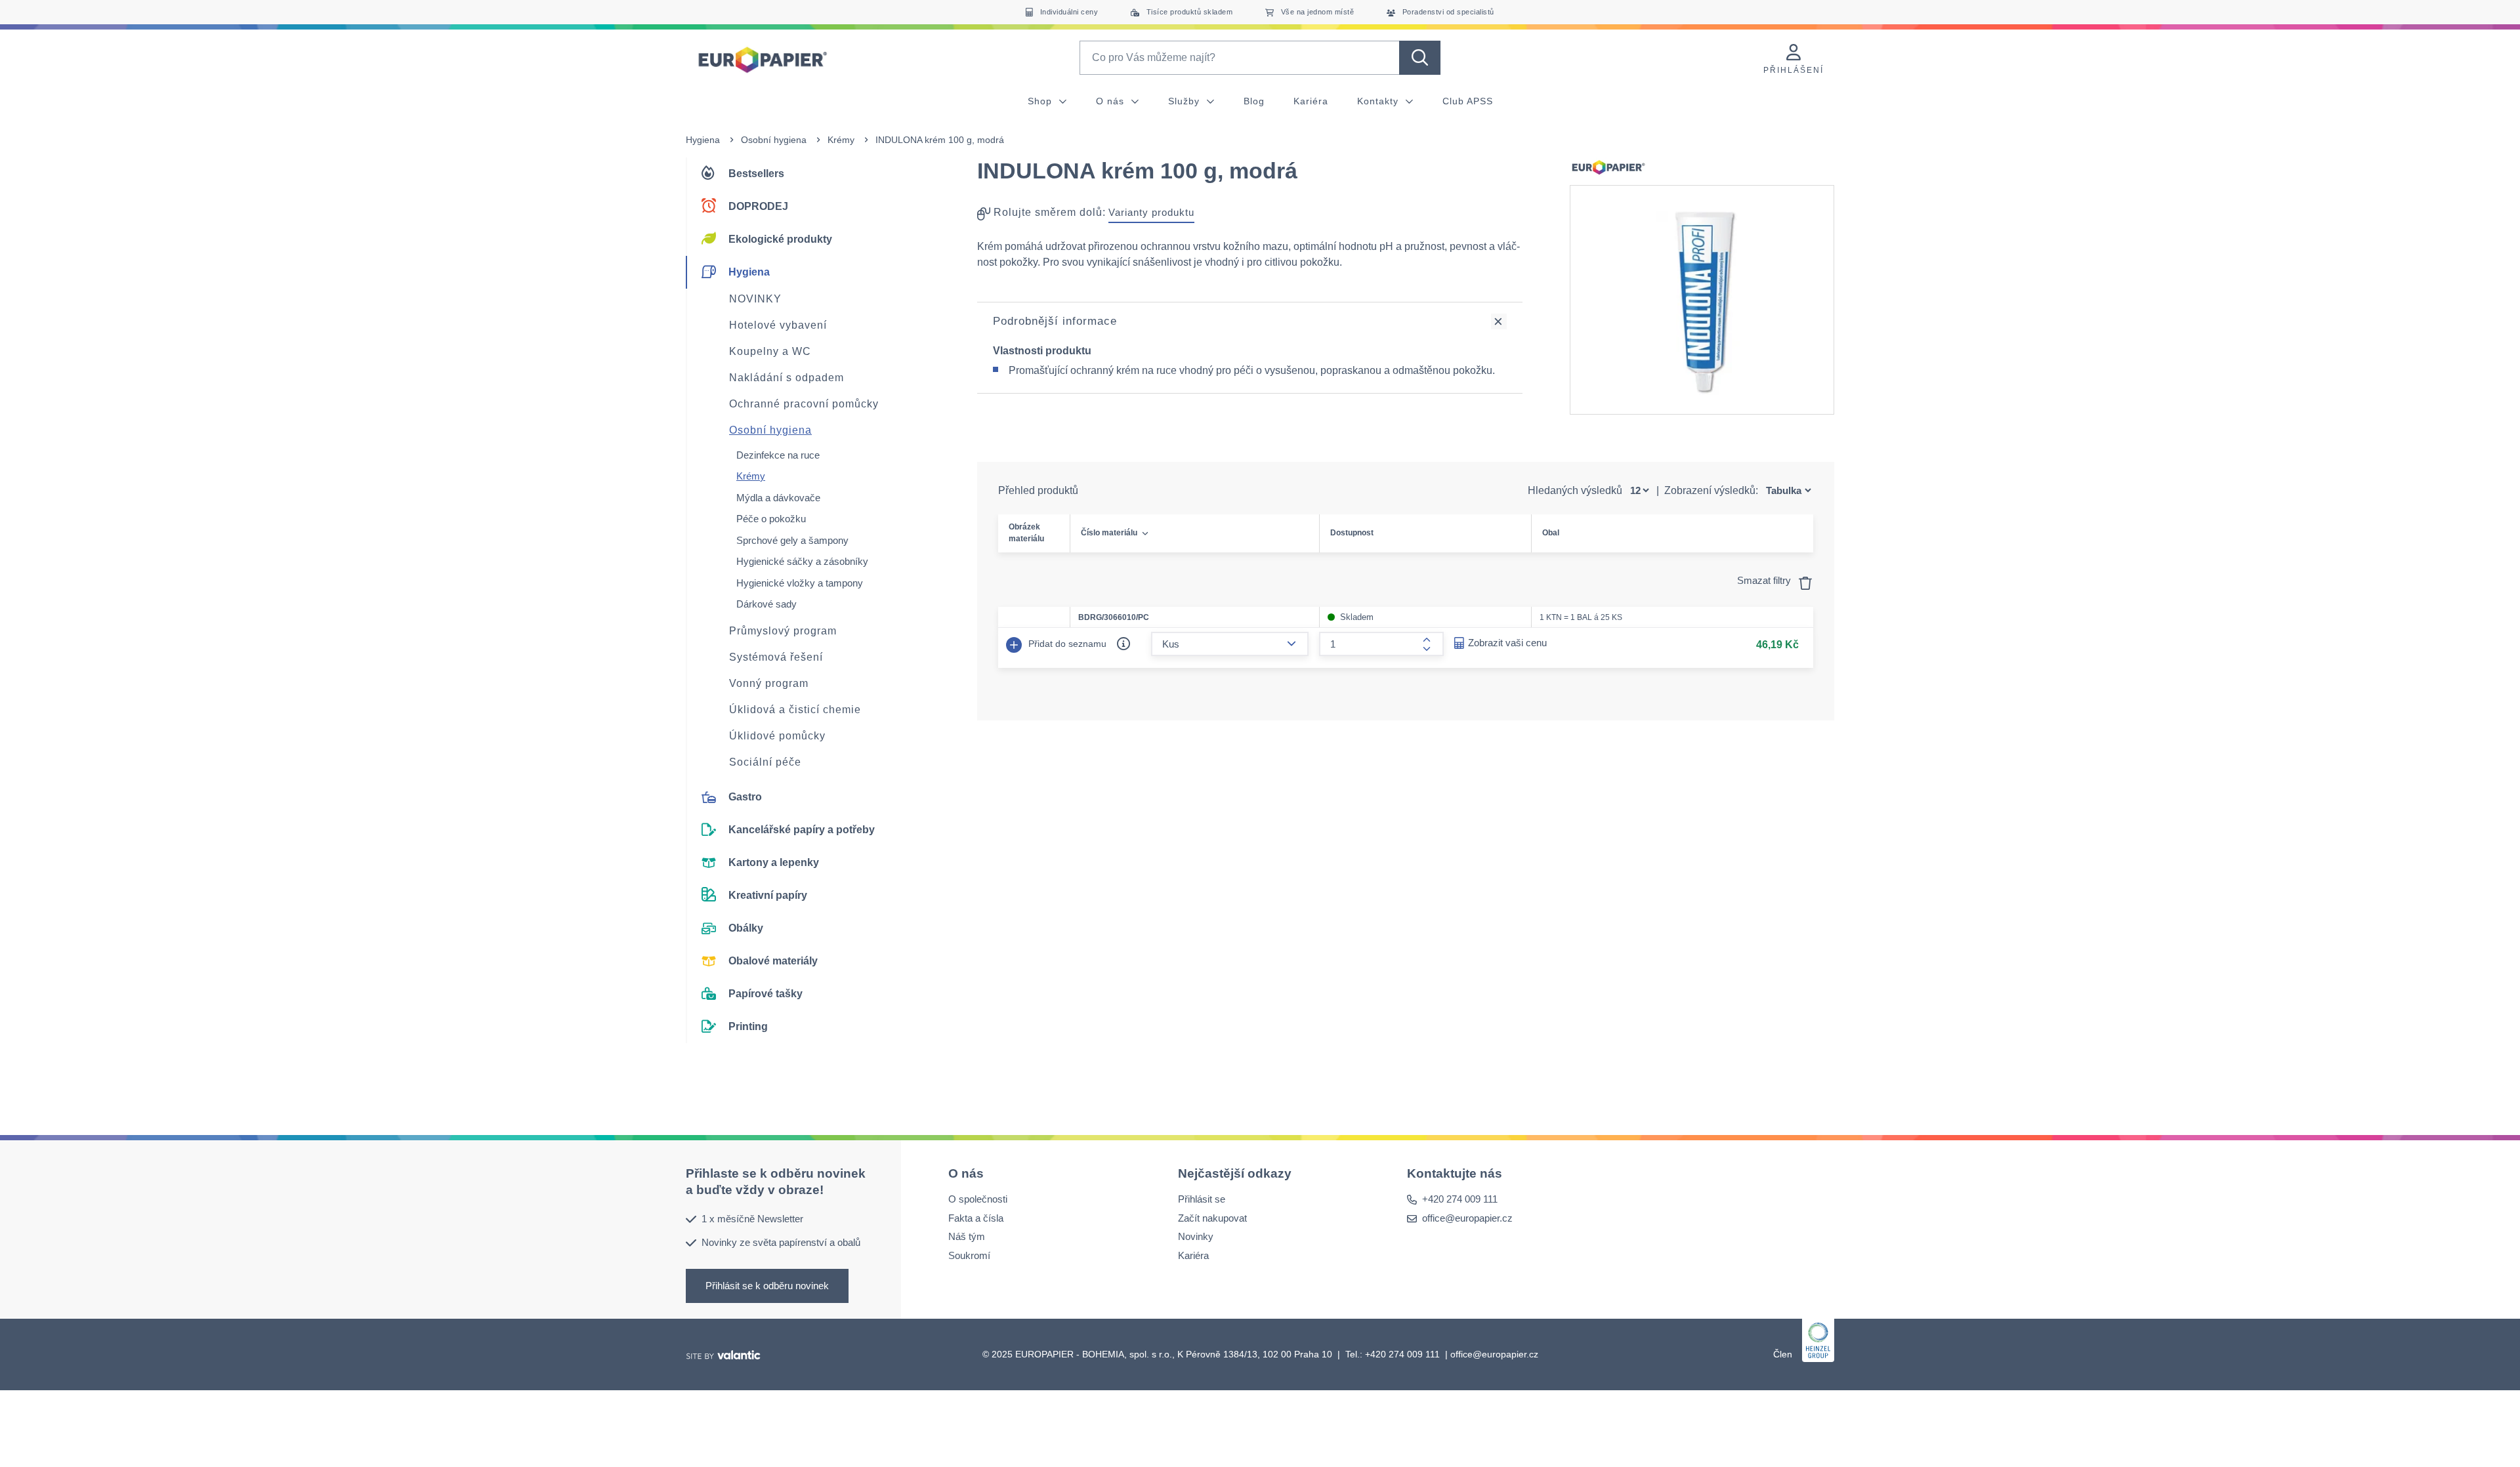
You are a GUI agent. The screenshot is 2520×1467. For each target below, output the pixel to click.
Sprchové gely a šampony (792, 540)
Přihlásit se (1202, 1199)
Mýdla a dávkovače (778, 498)
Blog (1254, 101)
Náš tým (967, 1236)
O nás (1112, 101)
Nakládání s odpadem (787, 378)
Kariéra (1311, 101)
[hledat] (1420, 58)
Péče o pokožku (771, 519)
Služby (1186, 101)
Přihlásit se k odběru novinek (767, 1285)
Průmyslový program (783, 631)
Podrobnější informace (1055, 321)
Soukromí (969, 1255)
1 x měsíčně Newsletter (752, 1218)
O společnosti (978, 1199)
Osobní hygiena (774, 140)
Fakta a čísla (976, 1217)
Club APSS (1468, 101)
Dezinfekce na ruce (778, 455)
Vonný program (769, 683)
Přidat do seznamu (1066, 643)
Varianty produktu (1151, 212)
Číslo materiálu (1109, 533)
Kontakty (1379, 101)
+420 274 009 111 (1460, 1199)
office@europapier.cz (1467, 1217)
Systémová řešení (776, 657)
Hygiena (703, 140)
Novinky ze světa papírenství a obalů (781, 1242)
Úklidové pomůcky (777, 736)
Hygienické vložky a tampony (800, 583)
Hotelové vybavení (778, 325)
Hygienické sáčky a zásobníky (802, 561)
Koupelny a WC (770, 351)
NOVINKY (755, 299)
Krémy (841, 140)
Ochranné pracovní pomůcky (804, 404)
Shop (1041, 101)
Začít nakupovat (1212, 1217)
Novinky (1196, 1236)
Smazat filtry (1765, 580)
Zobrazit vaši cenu (1507, 643)
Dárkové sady (766, 604)
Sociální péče (765, 762)
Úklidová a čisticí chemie (795, 710)
